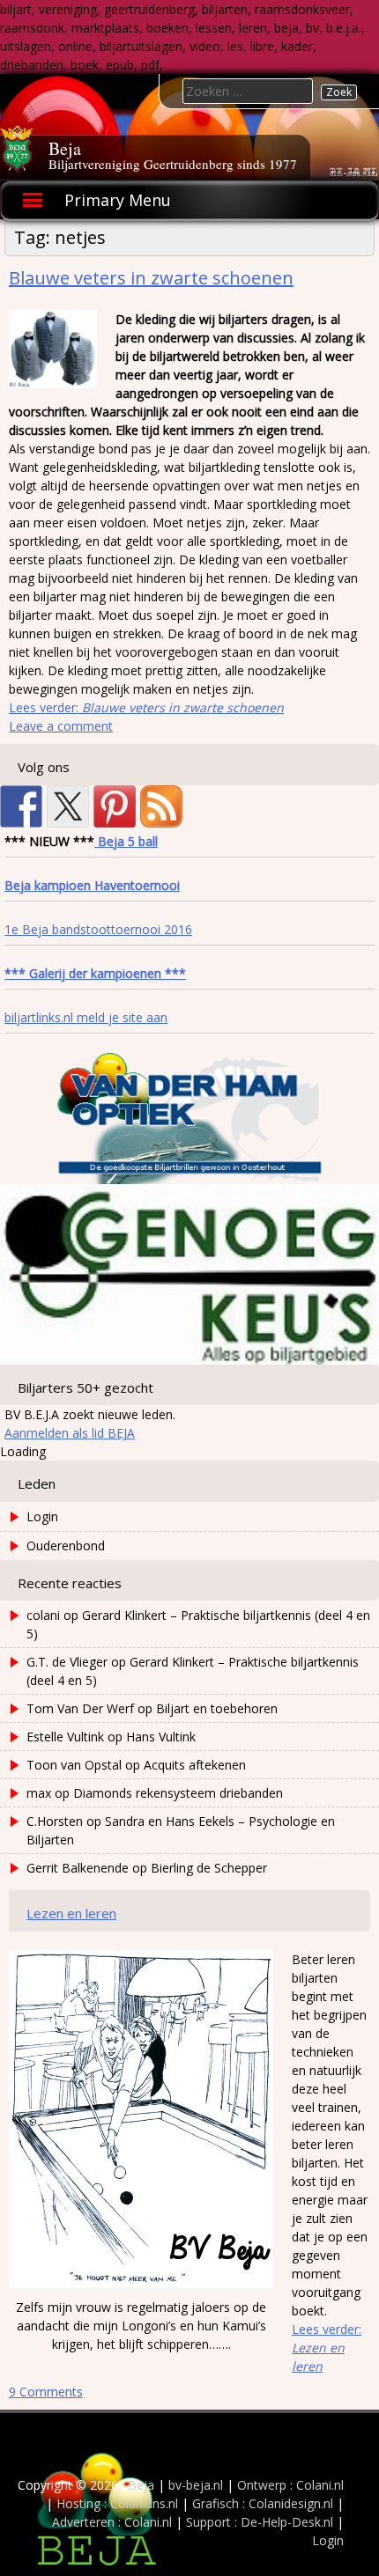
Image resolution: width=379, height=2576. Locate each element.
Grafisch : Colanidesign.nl (263, 2503)
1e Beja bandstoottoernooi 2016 (98, 929)
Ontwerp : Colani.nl (290, 2485)
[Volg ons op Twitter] (68, 806)
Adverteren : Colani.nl (112, 2522)
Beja (65, 148)
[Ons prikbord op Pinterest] (115, 806)
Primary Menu (118, 200)
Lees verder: (146, 707)
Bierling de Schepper (209, 1868)
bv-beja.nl (196, 2485)
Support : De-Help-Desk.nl (260, 2522)
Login (42, 1516)
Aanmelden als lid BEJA (70, 1433)
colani (43, 1615)
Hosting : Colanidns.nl (117, 2503)
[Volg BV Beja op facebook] (21, 806)
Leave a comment (61, 726)
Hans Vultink (161, 1737)
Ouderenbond (66, 1546)
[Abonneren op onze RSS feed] (161, 806)
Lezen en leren (71, 1913)
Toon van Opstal (74, 1765)
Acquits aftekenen (195, 1765)
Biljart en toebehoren (217, 1708)
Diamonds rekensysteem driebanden (178, 1793)
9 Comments (46, 2392)
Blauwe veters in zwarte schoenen (151, 278)
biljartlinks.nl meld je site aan (86, 1017)
